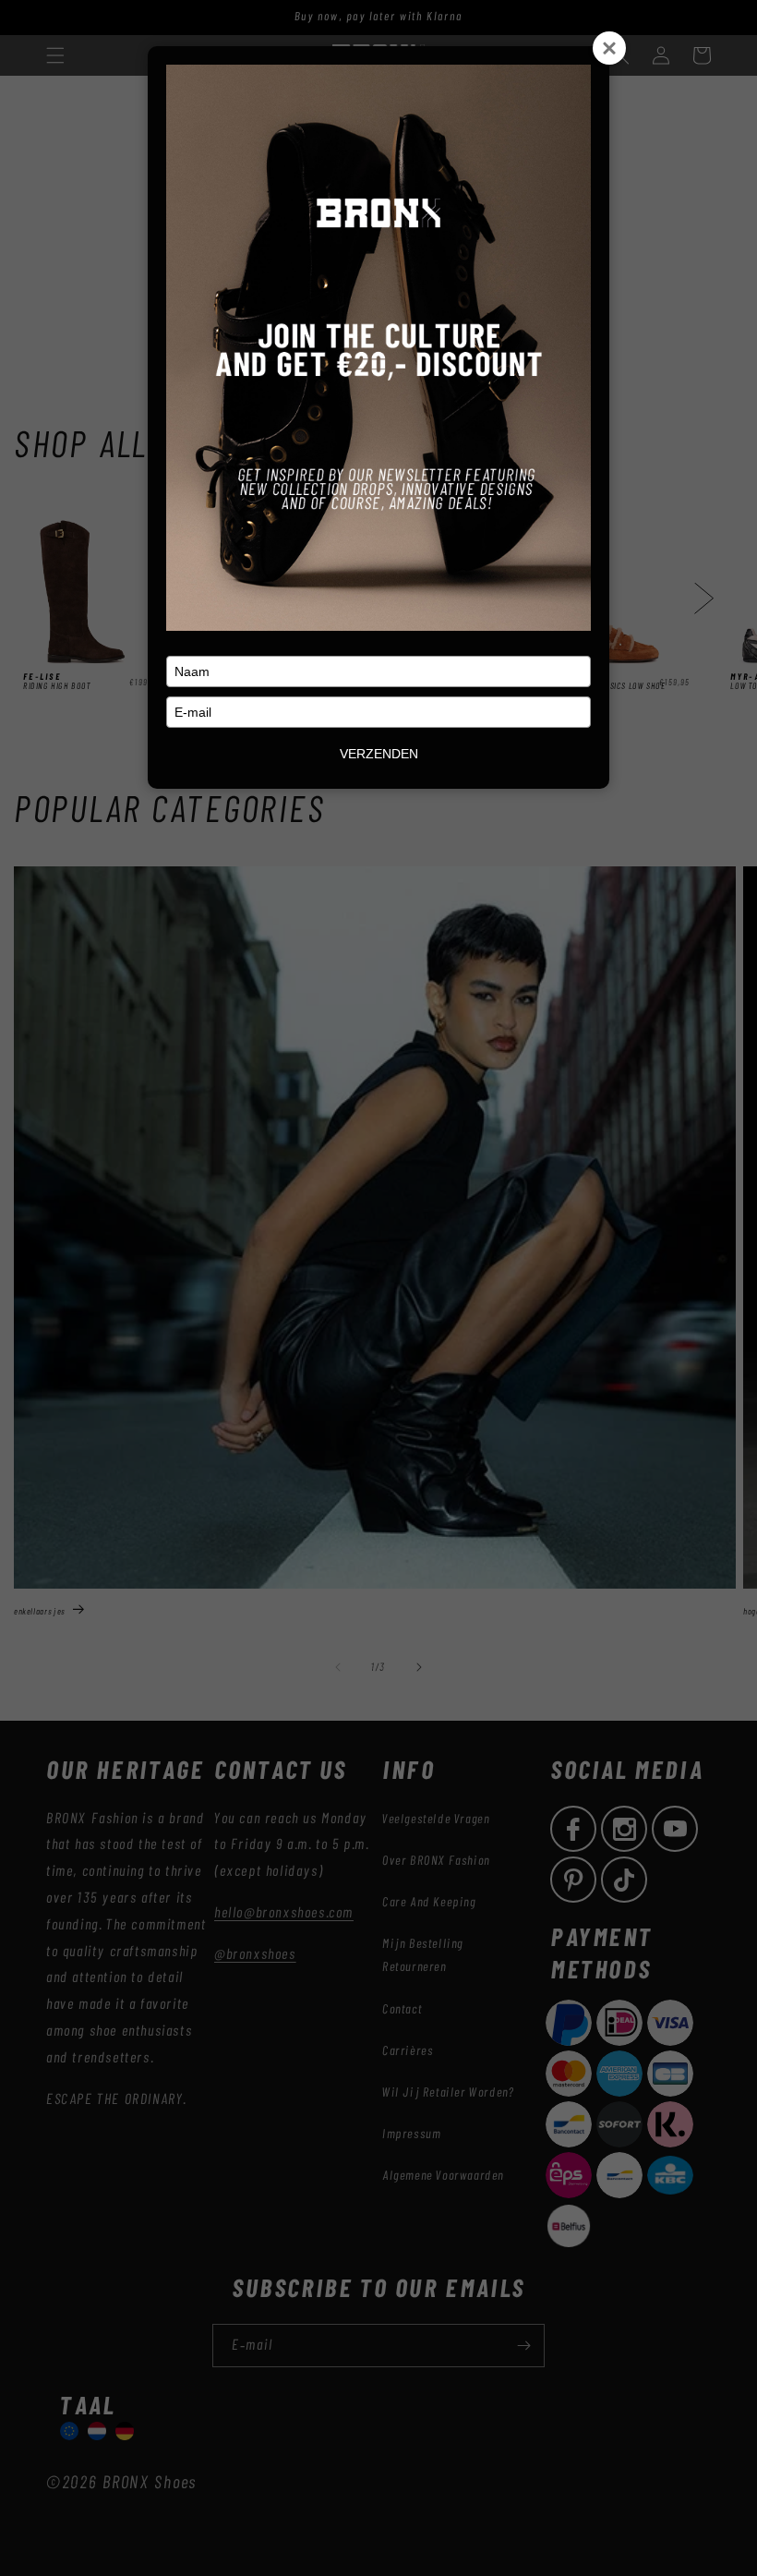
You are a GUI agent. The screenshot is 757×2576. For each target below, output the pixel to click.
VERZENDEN (379, 754)
